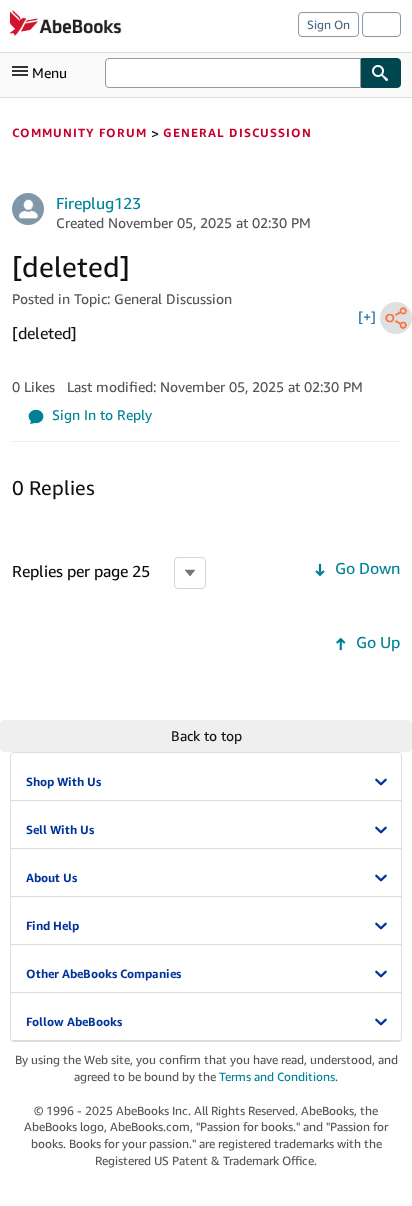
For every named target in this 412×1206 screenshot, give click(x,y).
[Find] (381, 73)
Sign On (328, 24)
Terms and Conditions (277, 1076)
